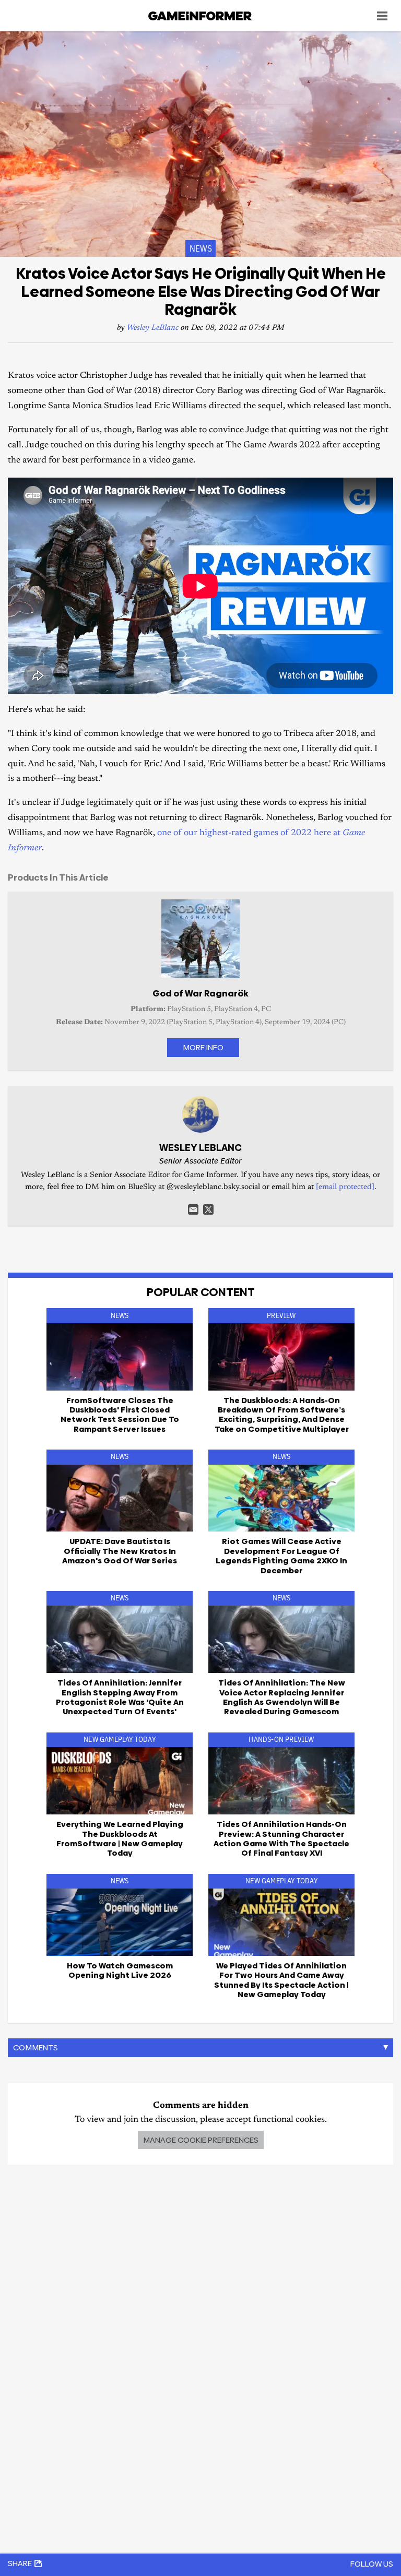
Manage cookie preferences (201, 2140)
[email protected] (345, 1187)
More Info (203, 1047)
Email (193, 1209)
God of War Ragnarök (200, 993)
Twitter (208, 1209)
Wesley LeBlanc (153, 328)
